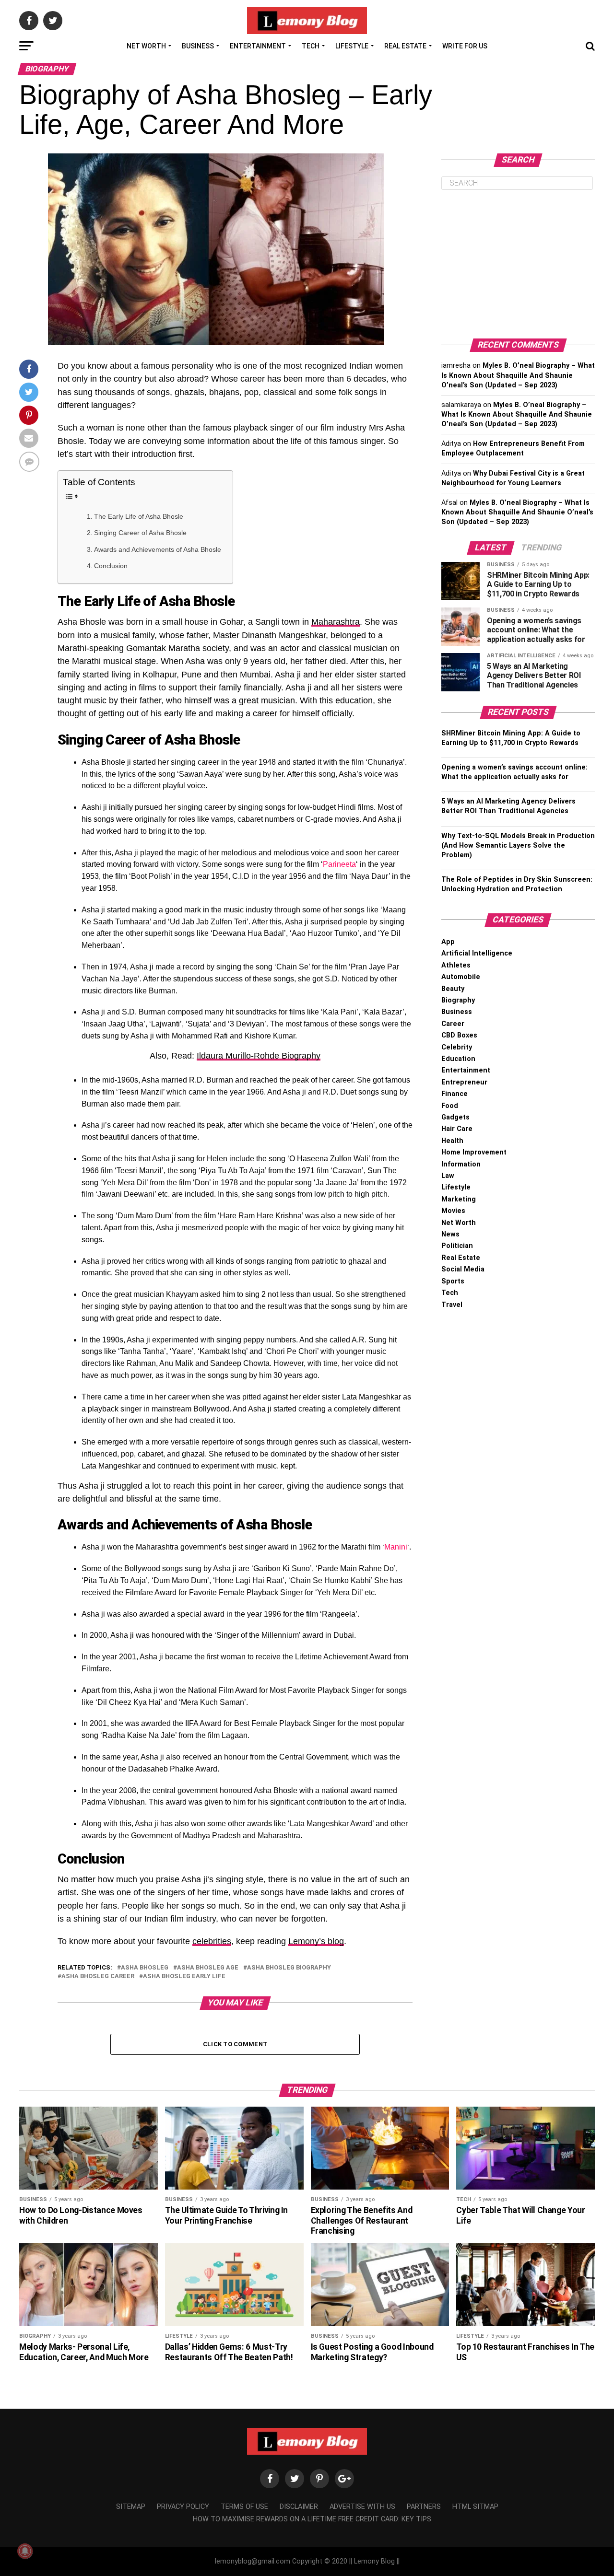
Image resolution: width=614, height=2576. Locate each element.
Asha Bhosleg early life (184, 1976)
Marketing (459, 1199)
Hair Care (457, 1129)
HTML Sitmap (475, 2507)
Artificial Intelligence (477, 953)
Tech (311, 46)
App (448, 942)
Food (450, 1106)
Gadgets (455, 1117)
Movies (453, 1211)
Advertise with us (362, 2507)
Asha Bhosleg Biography (289, 1968)
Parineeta (339, 864)
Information (461, 1164)
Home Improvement (474, 1152)
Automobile (461, 977)
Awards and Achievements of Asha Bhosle (159, 549)
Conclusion (111, 566)
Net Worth (146, 46)
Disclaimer (299, 2507)
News (450, 1234)
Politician (457, 1246)
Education (458, 1059)
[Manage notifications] (25, 2551)
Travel (452, 1305)
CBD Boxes (459, 1035)
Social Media (463, 1269)
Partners (424, 2507)
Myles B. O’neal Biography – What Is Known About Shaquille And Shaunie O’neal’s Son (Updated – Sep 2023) (518, 375)
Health (452, 1141)
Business (198, 46)
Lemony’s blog (316, 1941)
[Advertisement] (518, 264)
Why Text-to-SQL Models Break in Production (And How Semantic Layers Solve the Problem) (518, 845)
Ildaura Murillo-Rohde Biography (259, 1056)
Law (448, 1176)
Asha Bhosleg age (208, 1968)
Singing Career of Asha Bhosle (140, 533)
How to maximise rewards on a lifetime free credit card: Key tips (312, 2519)
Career (453, 1024)
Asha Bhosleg (145, 1968)
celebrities (212, 1941)
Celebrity (457, 1047)
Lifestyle (352, 46)
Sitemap (131, 2507)
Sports (453, 1281)
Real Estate (405, 46)
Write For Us (465, 46)
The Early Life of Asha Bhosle (139, 516)
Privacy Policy (183, 2507)
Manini (396, 1547)
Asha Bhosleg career (98, 1976)
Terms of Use (244, 2507)
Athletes (456, 965)
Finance (455, 1094)
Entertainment (258, 46)
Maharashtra (336, 622)
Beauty (453, 989)
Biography (458, 1000)
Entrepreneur (464, 1082)
